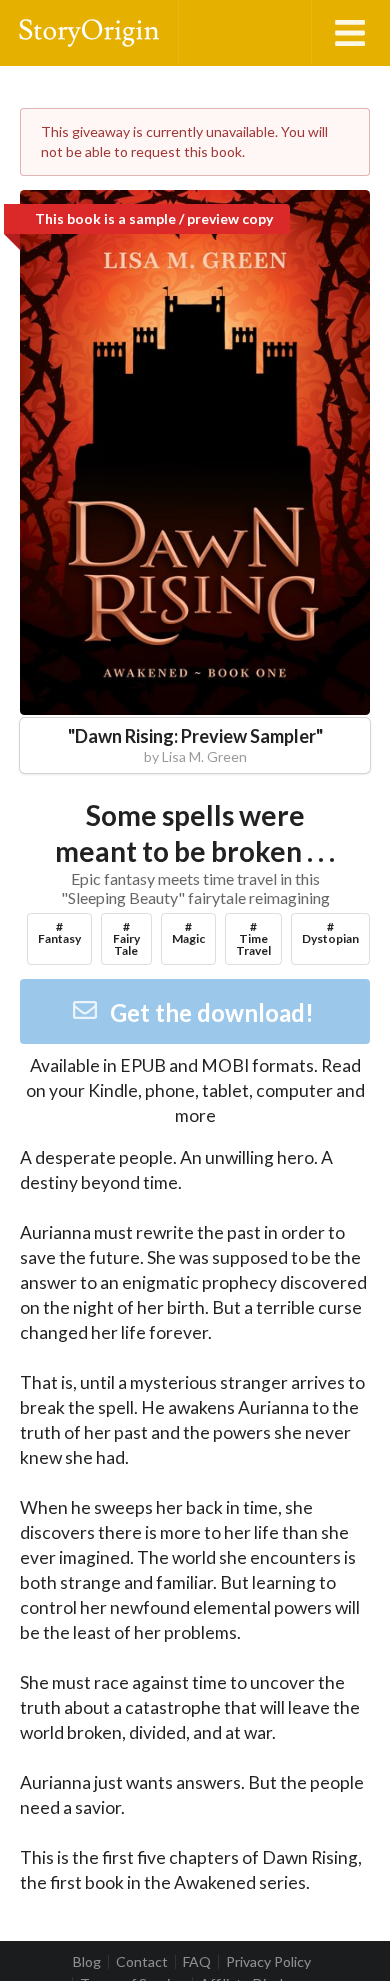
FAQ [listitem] (197, 1962)
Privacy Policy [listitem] (268, 1962)
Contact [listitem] (142, 1962)
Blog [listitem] (87, 1962)
